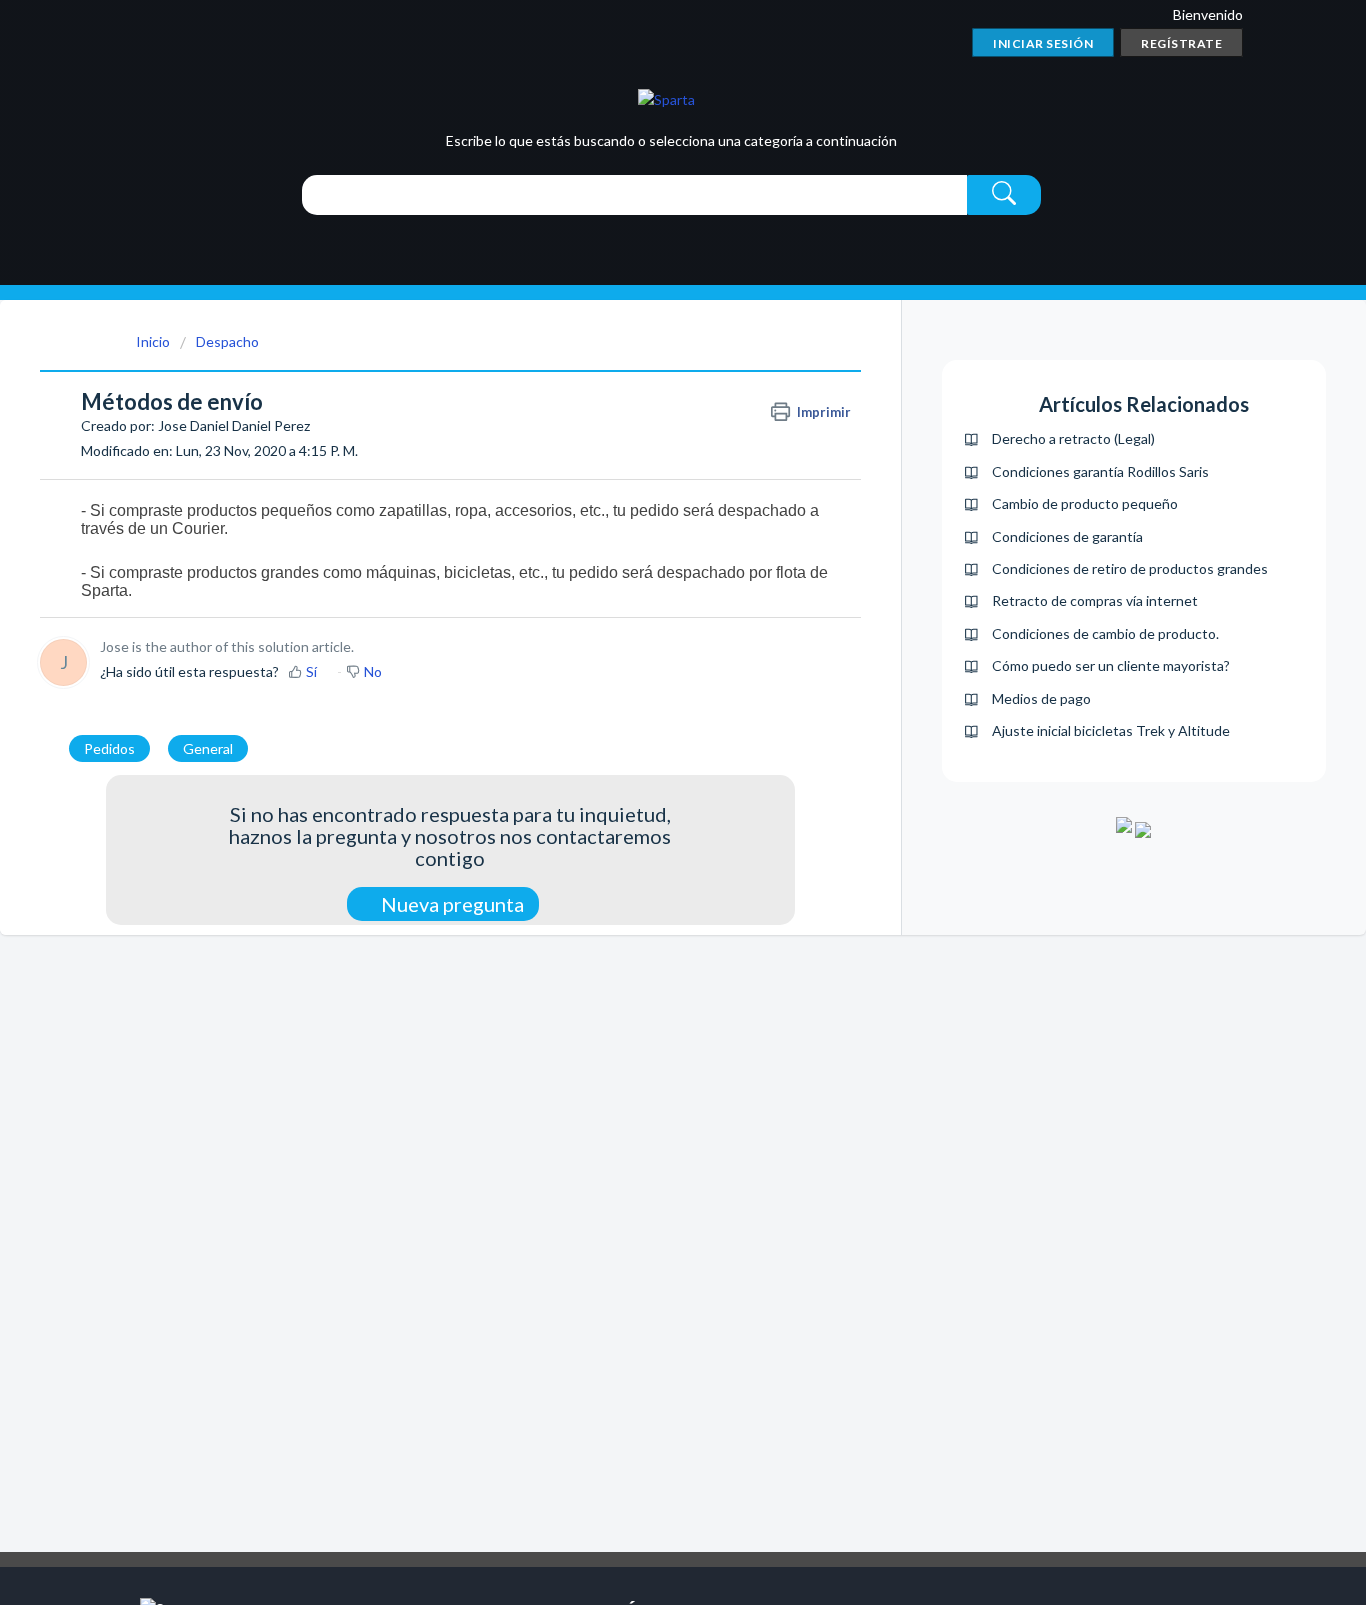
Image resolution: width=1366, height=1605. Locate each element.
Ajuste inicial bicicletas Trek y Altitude (1111, 730)
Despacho (227, 341)
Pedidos (109, 748)
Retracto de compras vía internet (1095, 600)
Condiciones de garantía (1067, 536)
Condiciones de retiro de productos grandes (1130, 568)
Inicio (153, 341)
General (208, 748)
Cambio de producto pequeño (1085, 503)
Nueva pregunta (450, 904)
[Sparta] (666, 98)
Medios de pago (1041, 698)
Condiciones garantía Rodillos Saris (1100, 471)
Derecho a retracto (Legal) (1073, 438)
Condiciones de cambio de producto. (1105, 633)
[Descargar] (646, 550)
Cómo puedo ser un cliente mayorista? (1111, 665)
